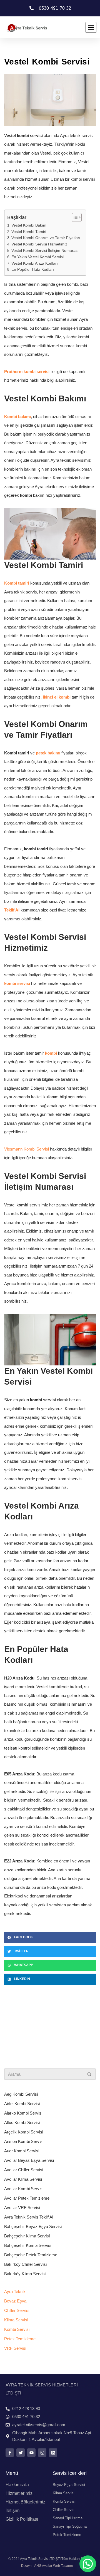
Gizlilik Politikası (22, 2519)
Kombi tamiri (17, 583)
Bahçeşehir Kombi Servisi (28, 2245)
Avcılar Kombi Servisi (24, 2189)
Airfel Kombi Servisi (22, 2104)
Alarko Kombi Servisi (23, 2113)
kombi (51, 1053)
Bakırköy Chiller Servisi (25, 2264)
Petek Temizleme (20, 2339)
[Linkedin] (53, 2453)
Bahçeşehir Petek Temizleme (31, 2255)
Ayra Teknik (15, 2291)
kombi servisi (17, 983)
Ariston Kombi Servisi (24, 2141)
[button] (91, 28)
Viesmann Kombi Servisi (27, 1149)
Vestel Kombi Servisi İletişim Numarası (45, 251)
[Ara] (90, 2074)
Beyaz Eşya (15, 2301)
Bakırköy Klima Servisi (25, 2274)
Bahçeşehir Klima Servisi (27, 2236)
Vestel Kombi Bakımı (29, 225)
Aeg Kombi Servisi (21, 2094)
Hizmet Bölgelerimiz (25, 2502)
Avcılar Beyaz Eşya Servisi (29, 2160)
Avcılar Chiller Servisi (24, 2170)
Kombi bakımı (17, 417)
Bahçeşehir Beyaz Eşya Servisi (33, 2226)
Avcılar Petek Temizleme (27, 2198)
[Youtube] (31, 2453)
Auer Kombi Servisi (22, 2151)
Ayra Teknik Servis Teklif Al (29, 2217)
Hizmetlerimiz (19, 2493)
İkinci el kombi (57, 697)
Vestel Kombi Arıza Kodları (35, 263)
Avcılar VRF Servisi (22, 2208)
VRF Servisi (15, 2348)
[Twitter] (21, 2453)
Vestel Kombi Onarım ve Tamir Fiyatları (46, 238)
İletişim (12, 2511)
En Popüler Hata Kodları (33, 269)
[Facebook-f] (10, 2453)
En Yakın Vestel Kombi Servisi (37, 257)
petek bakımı (49, 753)
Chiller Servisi (17, 2310)
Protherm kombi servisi (27, 372)
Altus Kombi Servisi (22, 2122)
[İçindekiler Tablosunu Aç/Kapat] (74, 217)
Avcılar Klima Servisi (23, 2179)
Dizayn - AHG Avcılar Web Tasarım (47, 2566)
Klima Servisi (16, 2320)
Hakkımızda (17, 2485)
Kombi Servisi (17, 2329)
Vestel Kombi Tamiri (29, 232)
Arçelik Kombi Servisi (24, 2132)
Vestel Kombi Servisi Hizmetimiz (39, 244)
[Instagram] (42, 2453)
